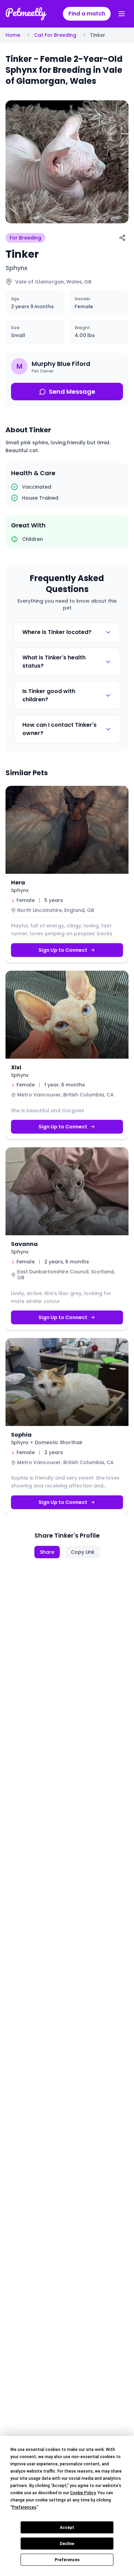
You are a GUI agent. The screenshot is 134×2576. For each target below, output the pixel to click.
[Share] (122, 238)
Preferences (67, 2560)
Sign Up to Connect (63, 950)
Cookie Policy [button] (83, 2493)
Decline (67, 2544)
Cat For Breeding (55, 35)
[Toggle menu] (122, 14)
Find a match (87, 14)
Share (47, 1552)
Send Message (72, 392)
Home (13, 35)
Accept (67, 2528)
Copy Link (83, 1552)
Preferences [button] (24, 2507)
